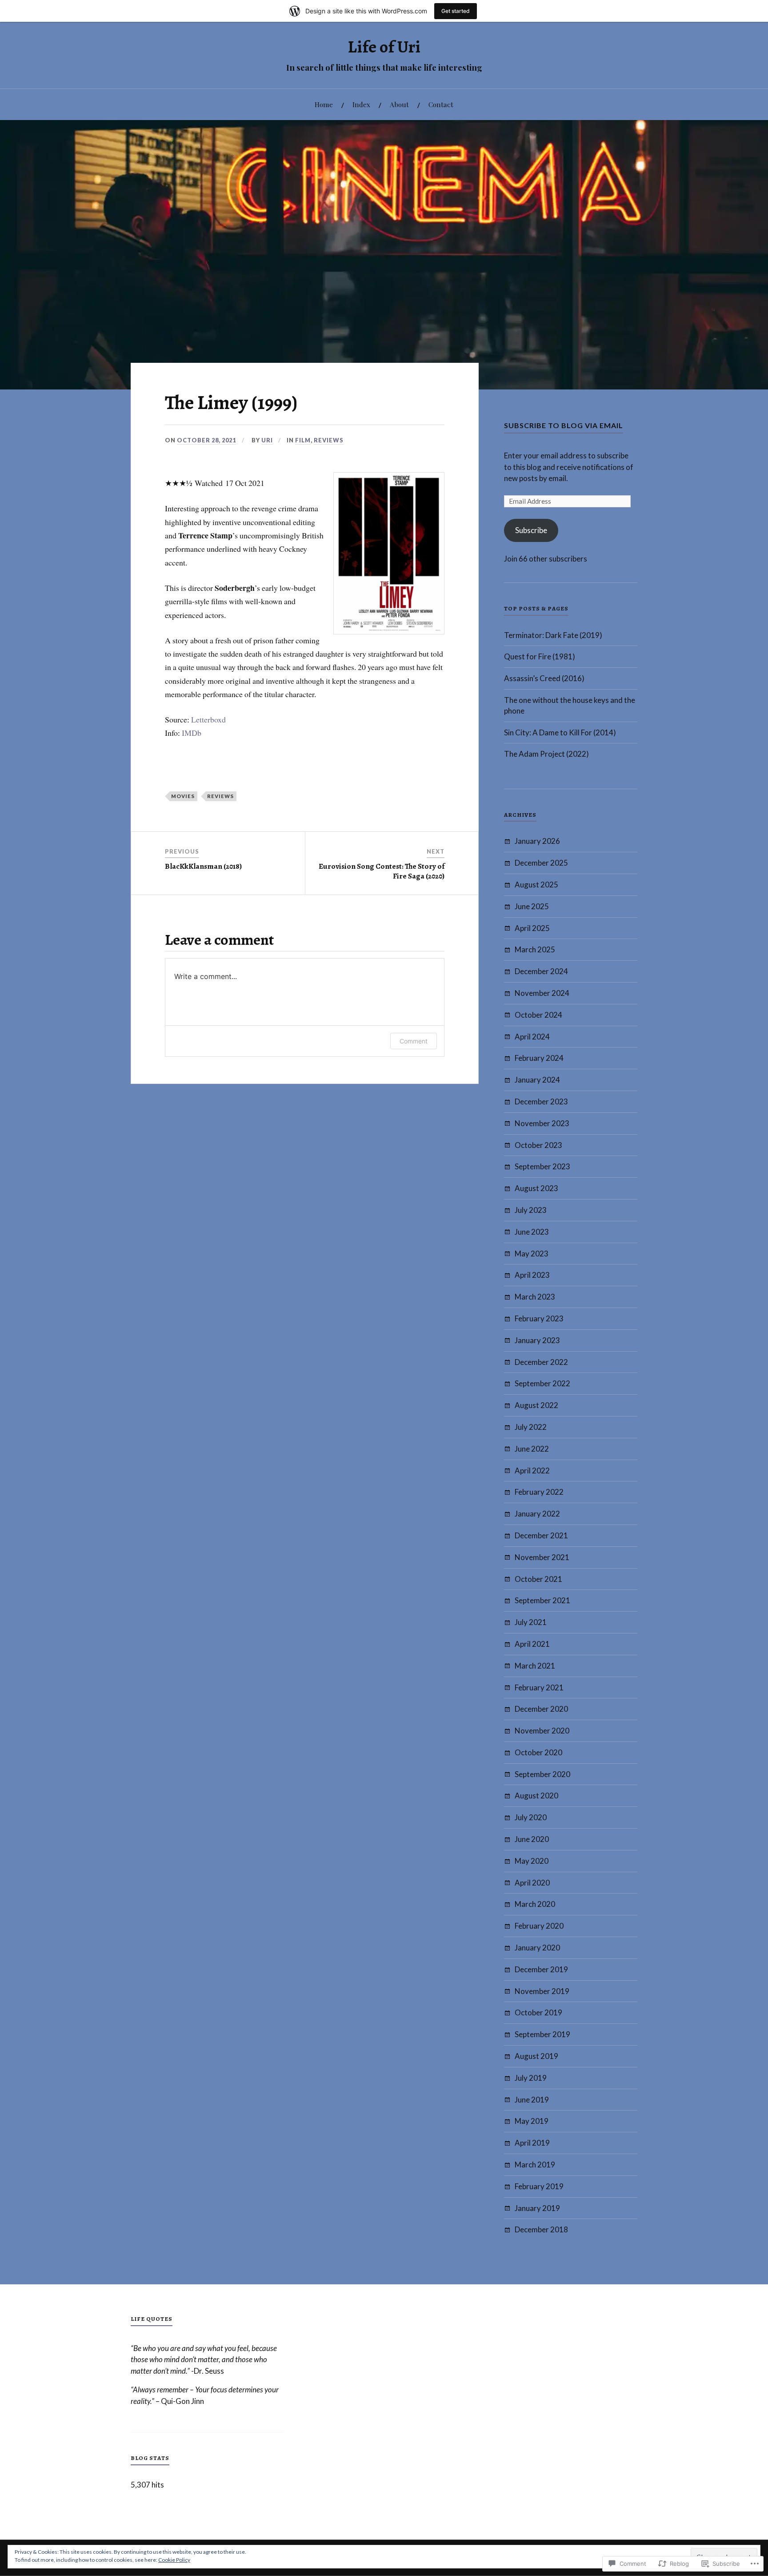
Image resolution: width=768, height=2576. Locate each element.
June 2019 (532, 2100)
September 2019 (542, 2034)
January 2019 (537, 2208)
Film (303, 440)
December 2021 (541, 1535)
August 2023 (536, 1188)
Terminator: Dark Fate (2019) (553, 635)
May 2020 (532, 1861)
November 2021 (542, 1557)
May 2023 (532, 1254)
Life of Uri (384, 47)
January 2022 (537, 1514)
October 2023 (538, 1145)
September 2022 (542, 1383)
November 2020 (542, 1731)
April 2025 (532, 928)
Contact (441, 104)
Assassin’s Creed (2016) (544, 678)
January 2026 (537, 841)
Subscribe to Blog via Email (564, 425)
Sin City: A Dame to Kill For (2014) (560, 732)
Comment (414, 1041)
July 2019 (531, 2078)
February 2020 (539, 1926)
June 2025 (532, 906)
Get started (456, 11)
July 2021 (531, 1622)
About (399, 104)
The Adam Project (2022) (546, 754)
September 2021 (542, 1600)
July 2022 (531, 1427)
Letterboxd (208, 719)
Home (324, 104)
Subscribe (531, 530)
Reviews (329, 440)
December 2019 (541, 1969)
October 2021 (538, 1579)
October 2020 (538, 1752)
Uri (267, 440)
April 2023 (532, 1275)
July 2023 (531, 1210)
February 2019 (539, 2186)
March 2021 (535, 1666)
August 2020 (536, 1796)
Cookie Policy (174, 2560)
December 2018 (541, 2229)
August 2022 (536, 1405)
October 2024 (538, 1015)
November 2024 (542, 993)
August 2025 (536, 885)
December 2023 (541, 1101)
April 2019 (532, 2143)
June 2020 (532, 1839)
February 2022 (539, 1492)
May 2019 (532, 2121)
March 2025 (535, 949)
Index (361, 104)
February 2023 (539, 1318)
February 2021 (539, 1687)
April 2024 (532, 1037)
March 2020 (535, 1904)
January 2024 (537, 1080)
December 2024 (541, 971)
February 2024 (539, 1058)
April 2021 (532, 1644)
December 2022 (541, 1362)
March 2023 (535, 1297)
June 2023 (532, 1232)
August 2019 (536, 2056)
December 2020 (541, 1709)
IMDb (192, 733)
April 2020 (532, 1883)
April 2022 (532, 1471)
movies (183, 796)
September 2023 (542, 1166)
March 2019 (535, 2165)
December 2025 (541, 863)
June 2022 (532, 1449)
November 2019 (542, 1991)
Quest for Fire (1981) (540, 656)
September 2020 (542, 1774)
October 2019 (538, 2012)
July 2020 (531, 1817)
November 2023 (542, 1123)
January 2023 (537, 1340)
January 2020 (537, 1948)
